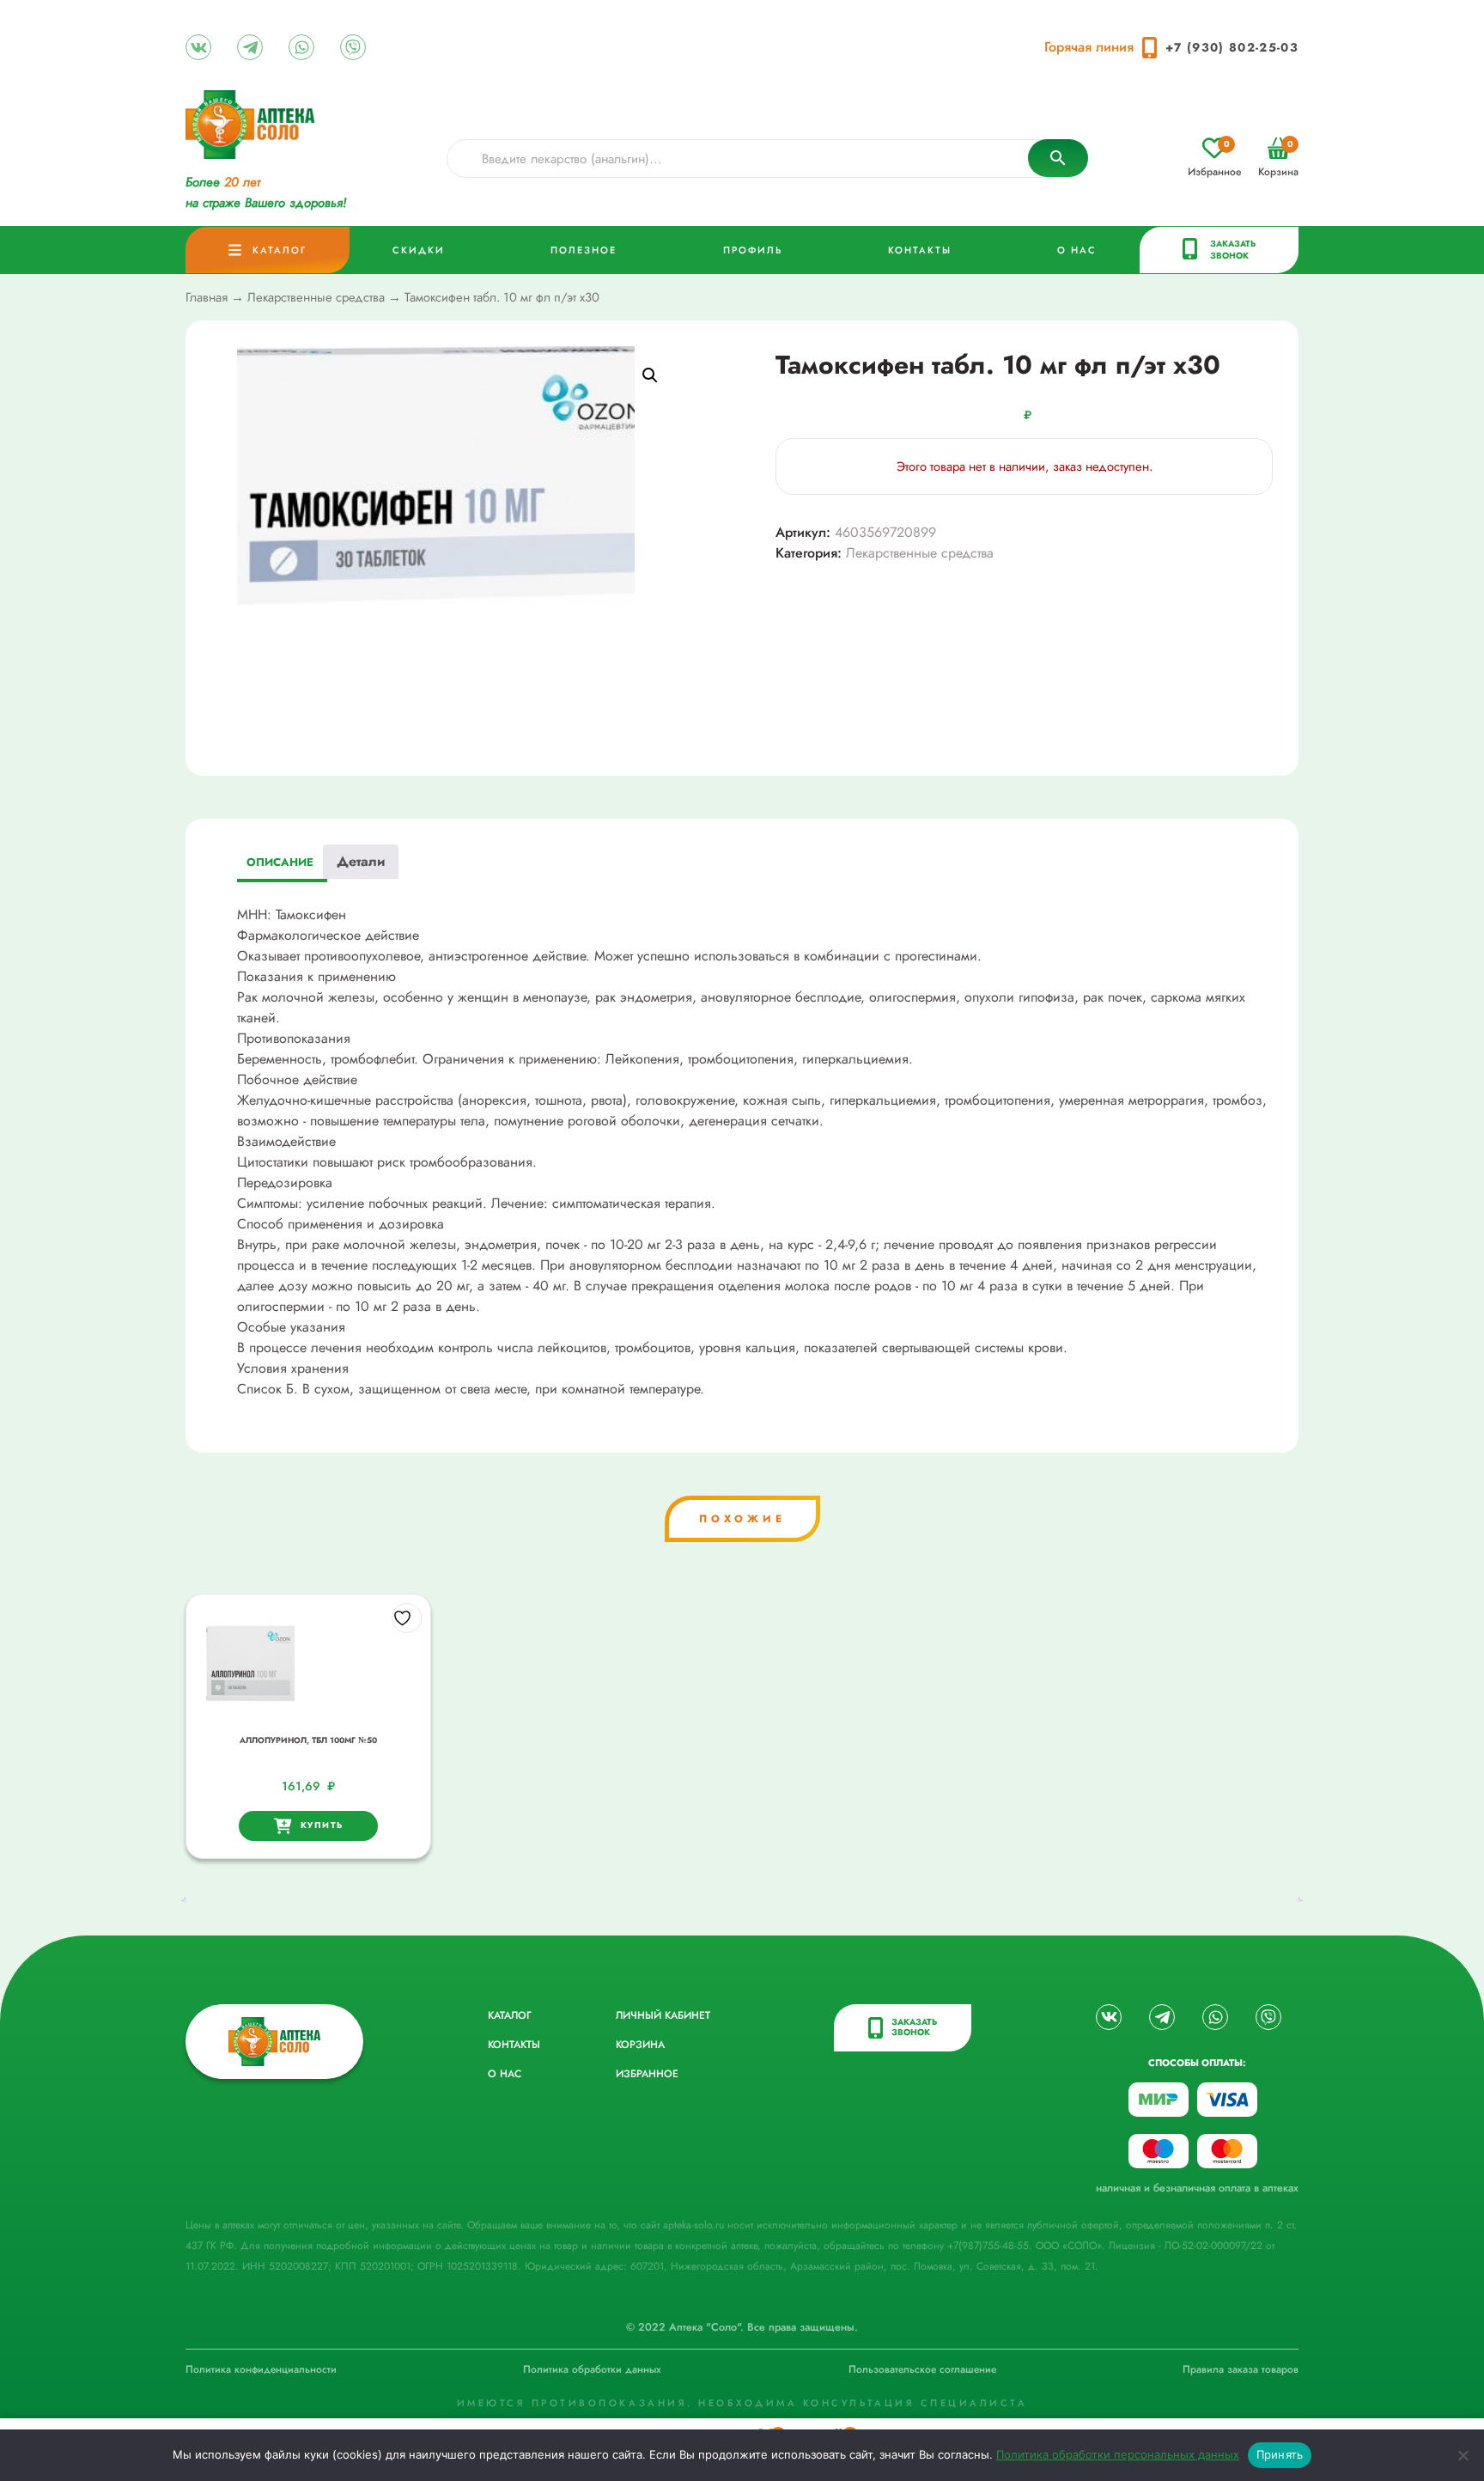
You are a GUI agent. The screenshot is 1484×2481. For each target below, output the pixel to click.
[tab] (280, 865)
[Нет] (1463, 2455)
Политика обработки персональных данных (1118, 2454)
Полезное (584, 250)
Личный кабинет (663, 2015)
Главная (207, 297)
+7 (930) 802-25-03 (1232, 47)
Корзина (1278, 158)
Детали (361, 861)
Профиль (753, 250)
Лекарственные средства (316, 297)
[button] (650, 375)
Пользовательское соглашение (922, 2369)
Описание (280, 862)
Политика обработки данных (592, 2369)
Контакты (920, 250)
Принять (1280, 2454)
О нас (1077, 250)
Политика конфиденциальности (261, 2369)
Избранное (1214, 158)
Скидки (419, 250)
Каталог (280, 250)
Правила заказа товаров (1241, 2369)
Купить (322, 1825)
